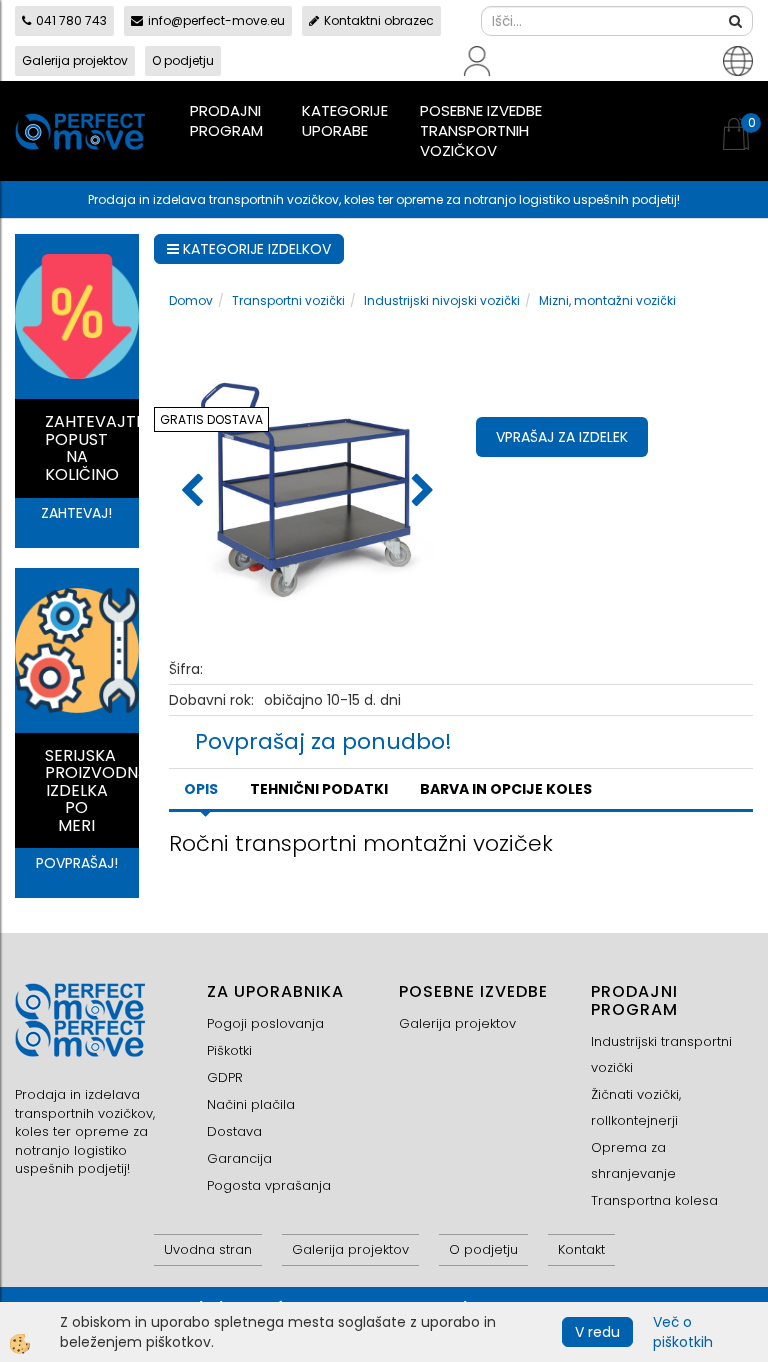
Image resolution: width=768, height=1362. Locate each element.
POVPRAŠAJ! (77, 863)
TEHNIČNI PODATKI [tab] (319, 789)
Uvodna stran (208, 1249)
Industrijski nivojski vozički (442, 300)
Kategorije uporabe (345, 120)
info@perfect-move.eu (216, 20)
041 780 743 (71, 20)
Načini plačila (251, 1104)
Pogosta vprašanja (269, 1185)
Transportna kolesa (654, 1200)
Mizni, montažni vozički (607, 300)
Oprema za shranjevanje (633, 1160)
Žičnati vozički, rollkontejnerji (636, 1107)
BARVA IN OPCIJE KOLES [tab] (506, 789)
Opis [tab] (201, 789)
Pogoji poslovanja (265, 1023)
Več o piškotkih (683, 1332)
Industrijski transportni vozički (661, 1054)
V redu (597, 1332)
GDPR (225, 1077)
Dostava (234, 1131)
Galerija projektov (75, 60)
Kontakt (581, 1249)
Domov (191, 300)
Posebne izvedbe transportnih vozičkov (481, 130)
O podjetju (183, 60)
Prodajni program (226, 120)
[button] (420, 492)
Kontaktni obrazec (379, 20)
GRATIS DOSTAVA (211, 419)
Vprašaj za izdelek (562, 437)
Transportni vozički (288, 300)
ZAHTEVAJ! (76, 513)
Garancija (239, 1158)
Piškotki (229, 1050)
